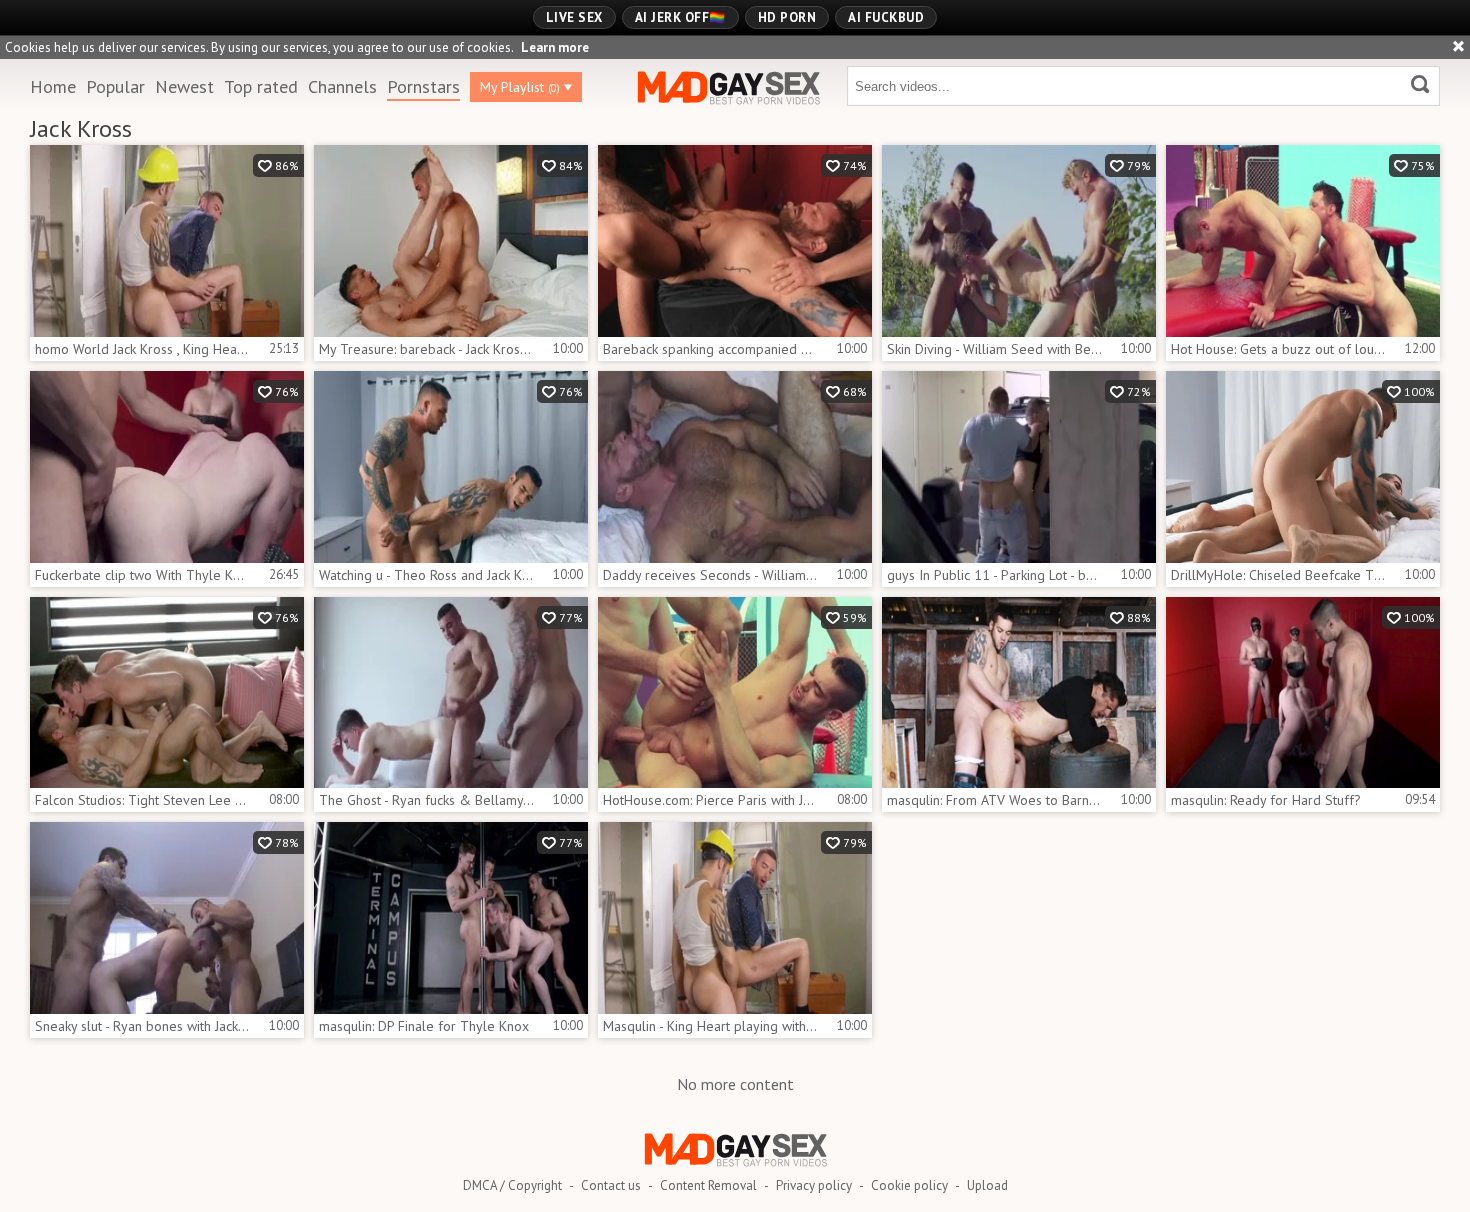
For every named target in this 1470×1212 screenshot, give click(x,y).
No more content (735, 1084)
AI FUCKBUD (886, 17)
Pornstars (423, 86)
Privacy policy (814, 1185)
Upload (987, 1185)
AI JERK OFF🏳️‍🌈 (680, 17)
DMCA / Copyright (512, 1185)
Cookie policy (909, 1185)
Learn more (555, 47)
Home (53, 86)
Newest (184, 86)
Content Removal (708, 1185)
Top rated (261, 86)
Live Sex (574, 17)
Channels (342, 86)
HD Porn (787, 17)
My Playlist (520, 87)
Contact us (611, 1185)
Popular (115, 86)
